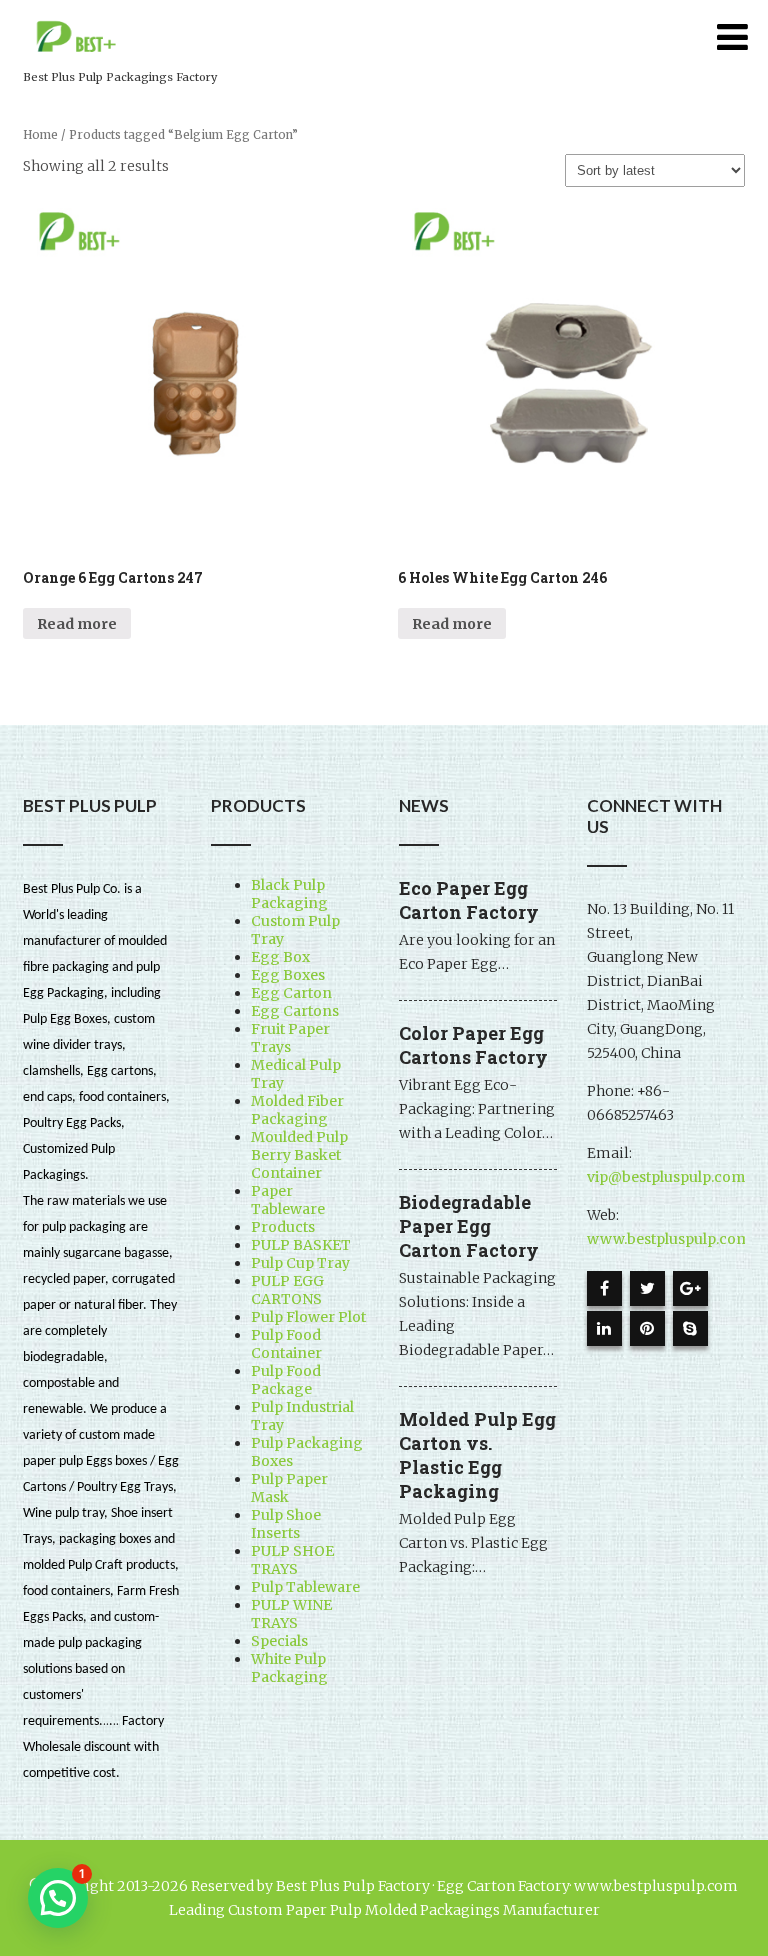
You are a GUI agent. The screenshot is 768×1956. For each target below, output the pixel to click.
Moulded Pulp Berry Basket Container (299, 1155)
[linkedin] (604, 1328)
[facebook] (604, 1288)
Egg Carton (291, 993)
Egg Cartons (295, 1011)
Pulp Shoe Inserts (286, 1524)
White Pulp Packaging (289, 1668)
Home (40, 135)
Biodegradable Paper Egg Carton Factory (469, 1226)
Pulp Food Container (286, 1344)
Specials (279, 1641)
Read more (77, 624)
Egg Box (280, 957)
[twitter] (647, 1288)
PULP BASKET (301, 1245)
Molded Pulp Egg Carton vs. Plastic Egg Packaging (477, 1455)
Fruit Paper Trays (290, 1038)
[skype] (690, 1328)
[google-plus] (690, 1288)
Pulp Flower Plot (308, 1317)
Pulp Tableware (305, 1587)
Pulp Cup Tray (300, 1263)
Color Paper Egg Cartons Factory (473, 1045)
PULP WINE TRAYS (291, 1614)
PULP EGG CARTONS (287, 1290)
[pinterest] (647, 1328)
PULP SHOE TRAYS (292, 1560)
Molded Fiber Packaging (297, 1110)
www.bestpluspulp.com (668, 1239)
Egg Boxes (288, 975)
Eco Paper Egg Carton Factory (469, 900)
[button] (58, 1898)
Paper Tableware (288, 1200)
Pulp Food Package (286, 1380)
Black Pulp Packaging (289, 894)
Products (283, 1227)
